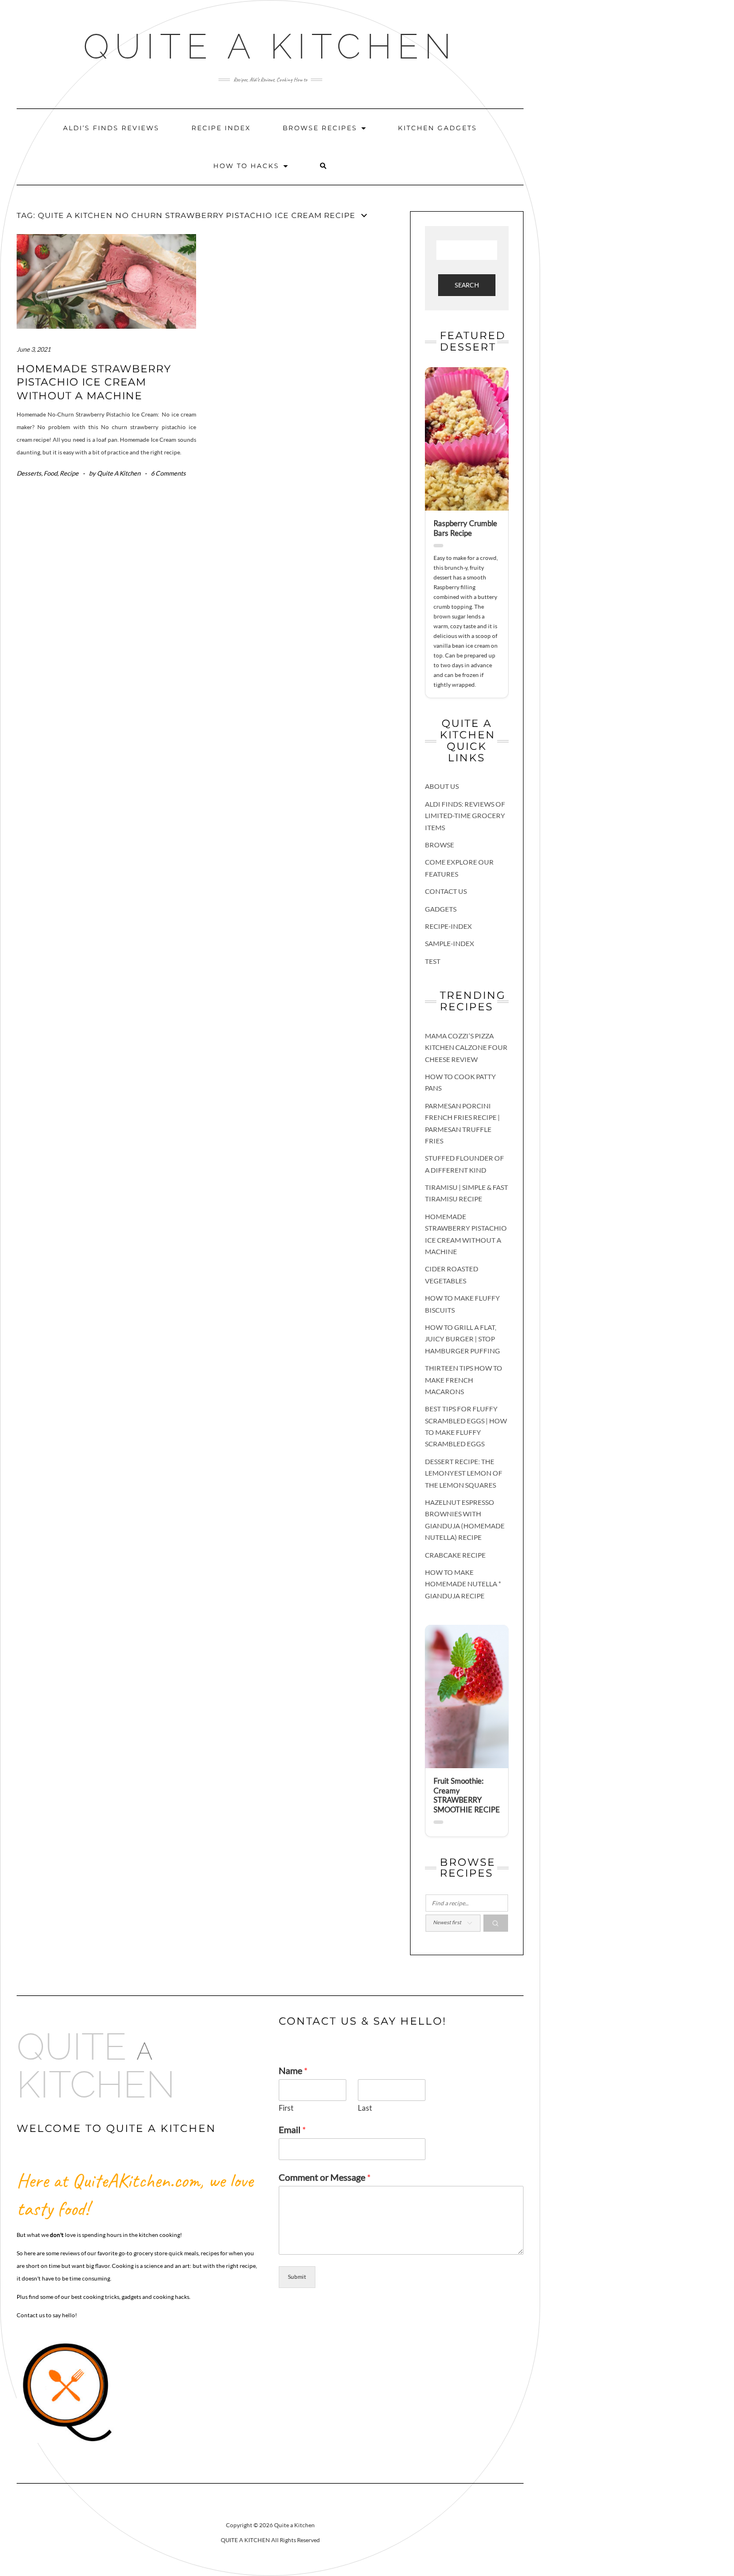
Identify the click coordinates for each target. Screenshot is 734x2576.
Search (467, 285)
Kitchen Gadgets (438, 128)
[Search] (496, 1923)
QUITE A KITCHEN (245, 2540)
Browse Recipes (321, 128)
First (286, 2108)
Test (433, 961)
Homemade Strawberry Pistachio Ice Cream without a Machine (94, 382)
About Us (442, 786)
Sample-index (450, 943)
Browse (440, 845)
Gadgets (441, 909)
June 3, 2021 (34, 349)
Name (293, 2070)
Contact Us (446, 891)
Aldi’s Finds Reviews (111, 128)
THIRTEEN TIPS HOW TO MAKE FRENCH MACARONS (464, 1380)
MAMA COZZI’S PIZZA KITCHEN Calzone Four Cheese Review (466, 1048)
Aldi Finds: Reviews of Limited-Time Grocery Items (465, 816)
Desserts (29, 473)
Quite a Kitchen (270, 46)
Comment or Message (325, 2177)
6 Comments (168, 473)
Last (365, 2108)
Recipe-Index (448, 926)
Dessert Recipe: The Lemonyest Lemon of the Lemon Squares (464, 1473)
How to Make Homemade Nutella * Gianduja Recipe (463, 1584)
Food (50, 473)
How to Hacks (248, 166)
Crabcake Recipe (455, 1555)
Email (292, 2129)
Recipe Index (221, 128)
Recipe (69, 473)
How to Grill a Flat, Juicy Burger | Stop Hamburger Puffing (462, 1339)
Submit (297, 2277)
